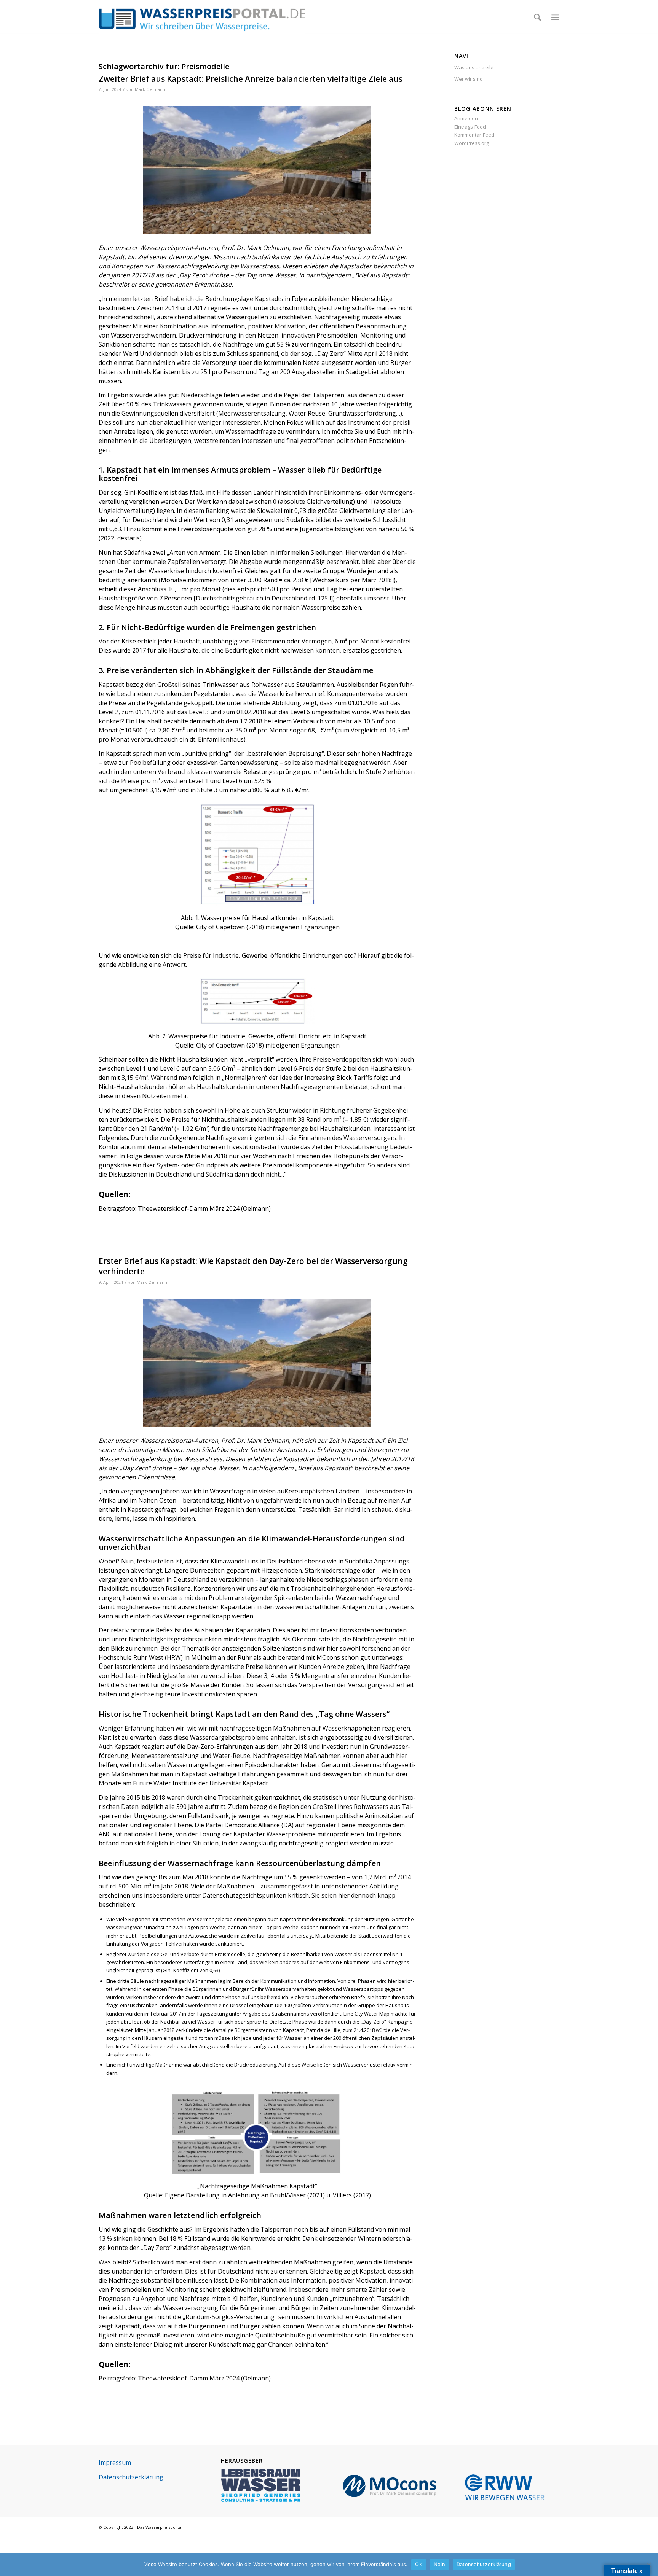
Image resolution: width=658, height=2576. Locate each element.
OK (419, 2564)
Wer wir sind (469, 79)
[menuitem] (537, 17)
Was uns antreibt (474, 67)
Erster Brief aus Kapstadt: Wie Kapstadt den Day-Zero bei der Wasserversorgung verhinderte (253, 1266)
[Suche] (537, 17)
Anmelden (466, 118)
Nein (439, 2564)
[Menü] (555, 17)
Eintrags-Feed (470, 127)
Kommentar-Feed (474, 135)
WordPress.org (472, 143)
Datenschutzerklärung (484, 2564)
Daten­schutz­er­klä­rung (131, 2477)
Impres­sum (115, 2463)
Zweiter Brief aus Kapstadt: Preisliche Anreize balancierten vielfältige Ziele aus (251, 79)
